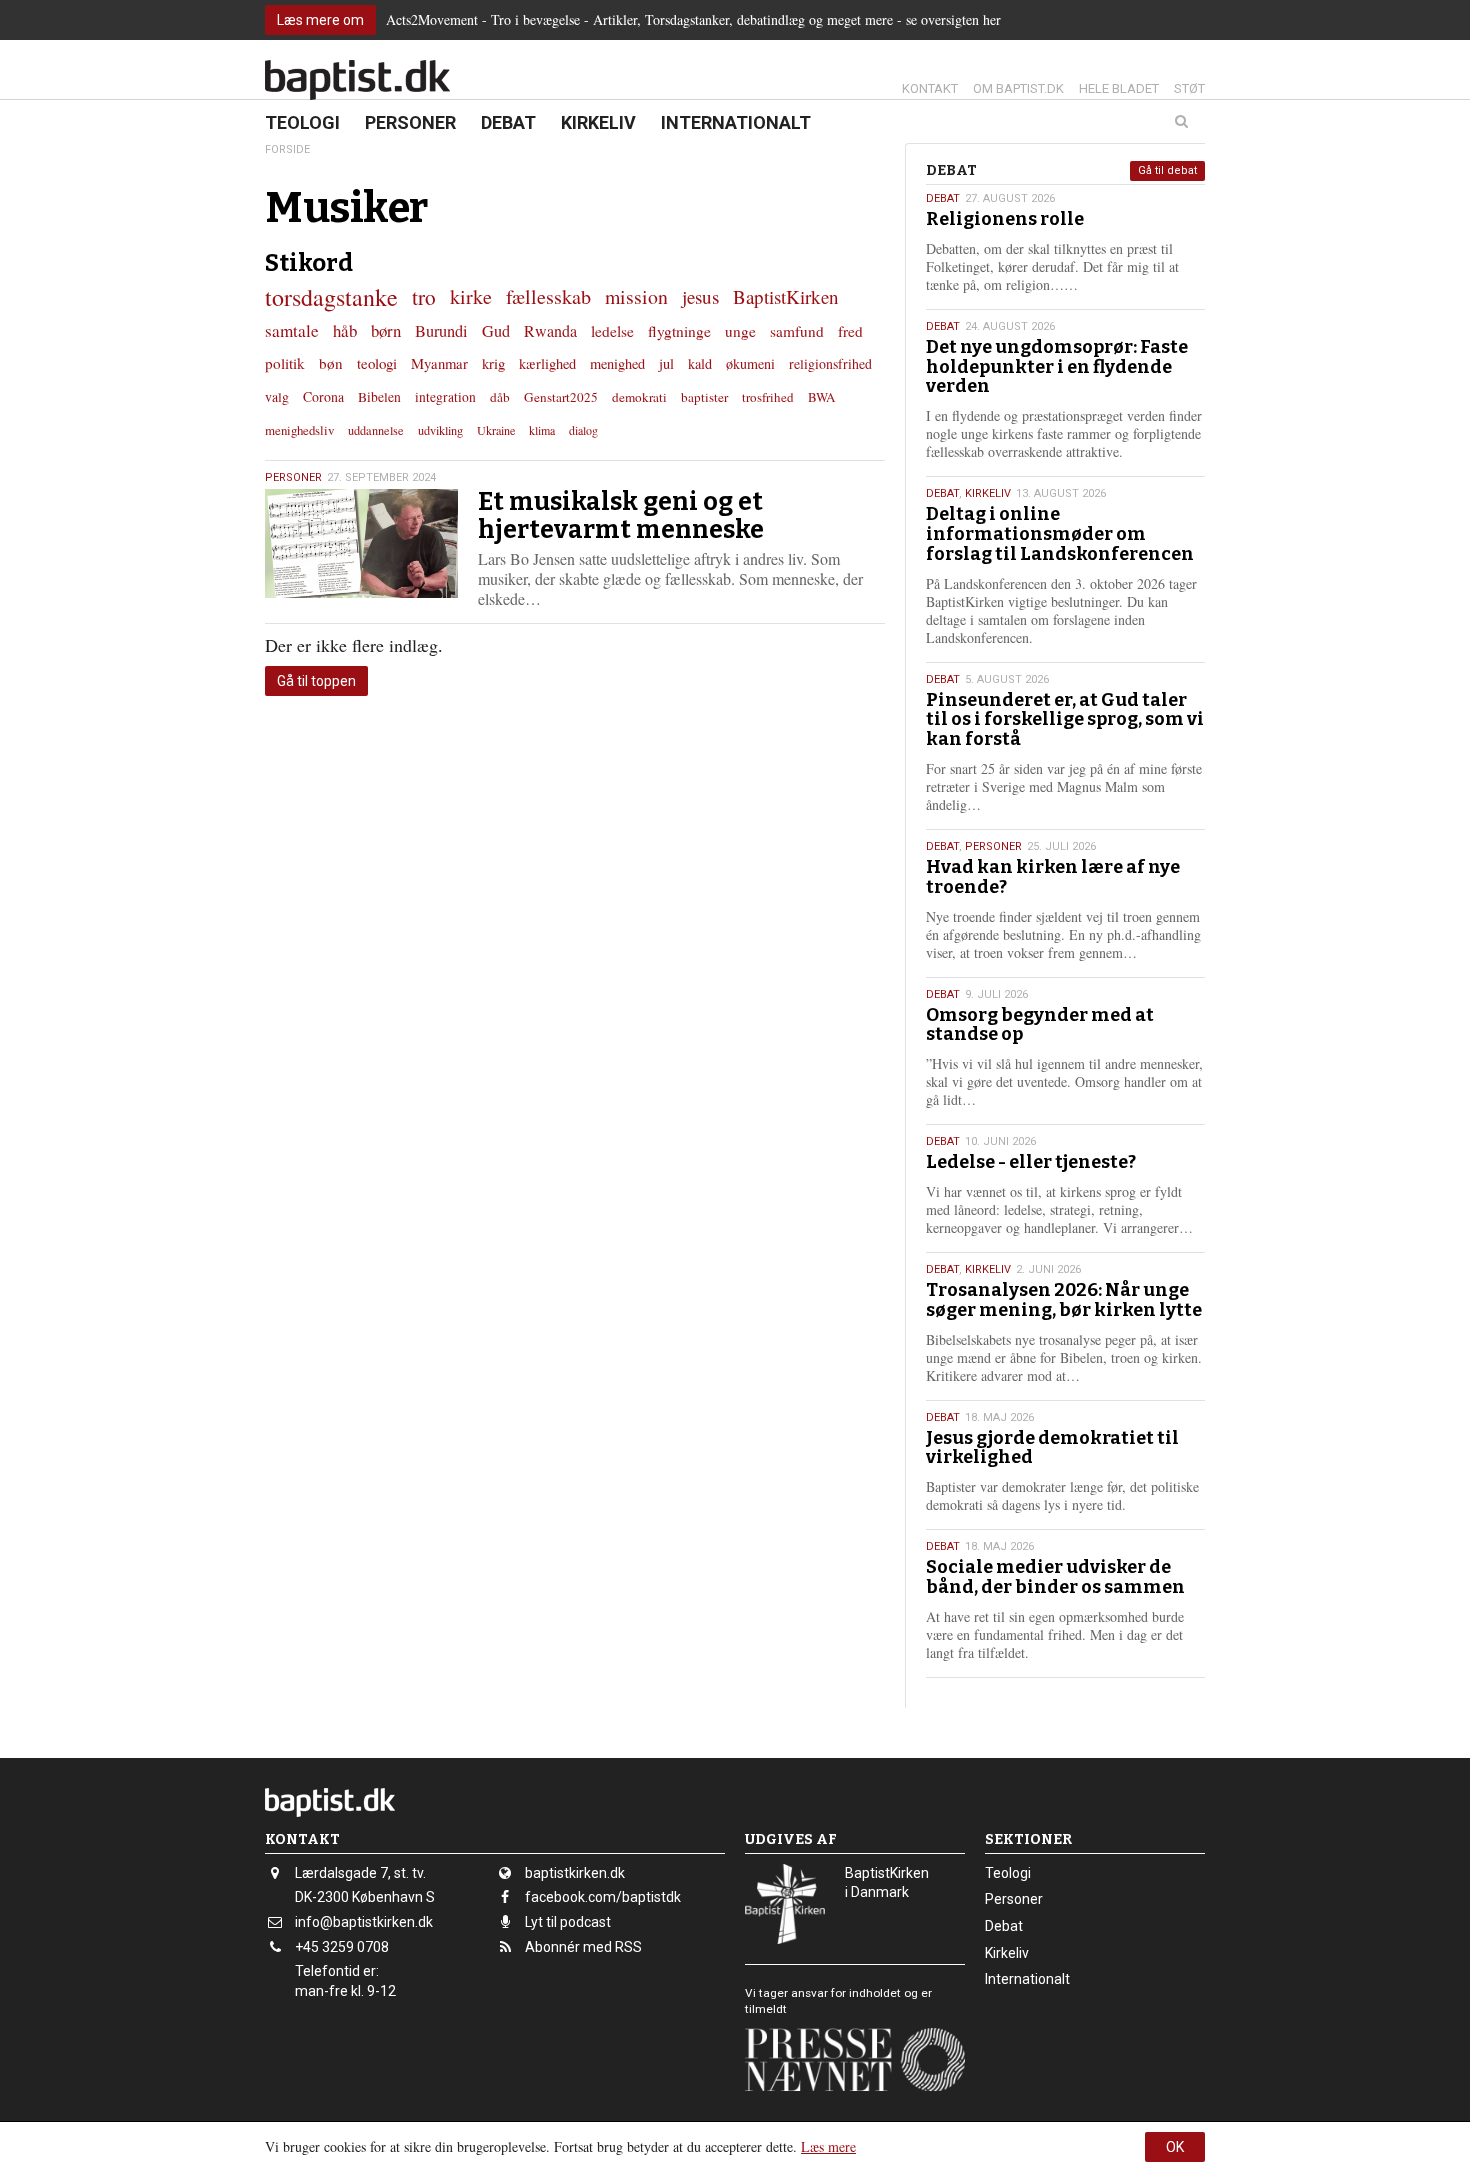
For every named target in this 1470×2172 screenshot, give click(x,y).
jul (666, 363)
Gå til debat (1167, 170)
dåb (500, 397)
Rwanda (550, 331)
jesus (700, 296)
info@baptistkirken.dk (364, 1922)
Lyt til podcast (568, 1922)
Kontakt (930, 88)
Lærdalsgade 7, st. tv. (360, 1873)
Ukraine (496, 430)
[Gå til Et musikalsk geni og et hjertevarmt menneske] (361, 543)
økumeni (750, 363)
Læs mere (828, 2146)
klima (542, 430)
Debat (508, 122)
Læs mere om (320, 20)
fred (850, 331)
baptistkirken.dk (575, 1873)
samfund (797, 331)
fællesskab (548, 296)
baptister (704, 397)
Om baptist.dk (1018, 88)
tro (424, 296)
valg (277, 396)
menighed (617, 363)
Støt (1189, 88)
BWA (821, 397)
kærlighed (547, 363)
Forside (287, 149)
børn (386, 330)
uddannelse (376, 430)
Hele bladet (1119, 88)
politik (285, 363)
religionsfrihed (830, 363)
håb (345, 330)
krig (493, 363)
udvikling (440, 430)
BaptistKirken (786, 296)
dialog (583, 430)
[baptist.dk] (357, 80)
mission (636, 296)
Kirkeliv (598, 122)
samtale (292, 330)
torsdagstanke (331, 297)
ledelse (612, 331)
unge (740, 331)
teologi (377, 363)
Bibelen (379, 397)
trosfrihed (768, 397)
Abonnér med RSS (583, 1947)
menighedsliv (299, 430)
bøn (331, 363)
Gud (496, 331)
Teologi (302, 122)
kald (700, 363)
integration (445, 397)
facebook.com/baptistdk (603, 1897)
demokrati (639, 397)
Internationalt (736, 122)
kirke (471, 296)
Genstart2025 (561, 397)
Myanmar (439, 363)
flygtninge (679, 331)
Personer (410, 122)
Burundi (441, 331)
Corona (323, 396)
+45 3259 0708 (342, 1947)
